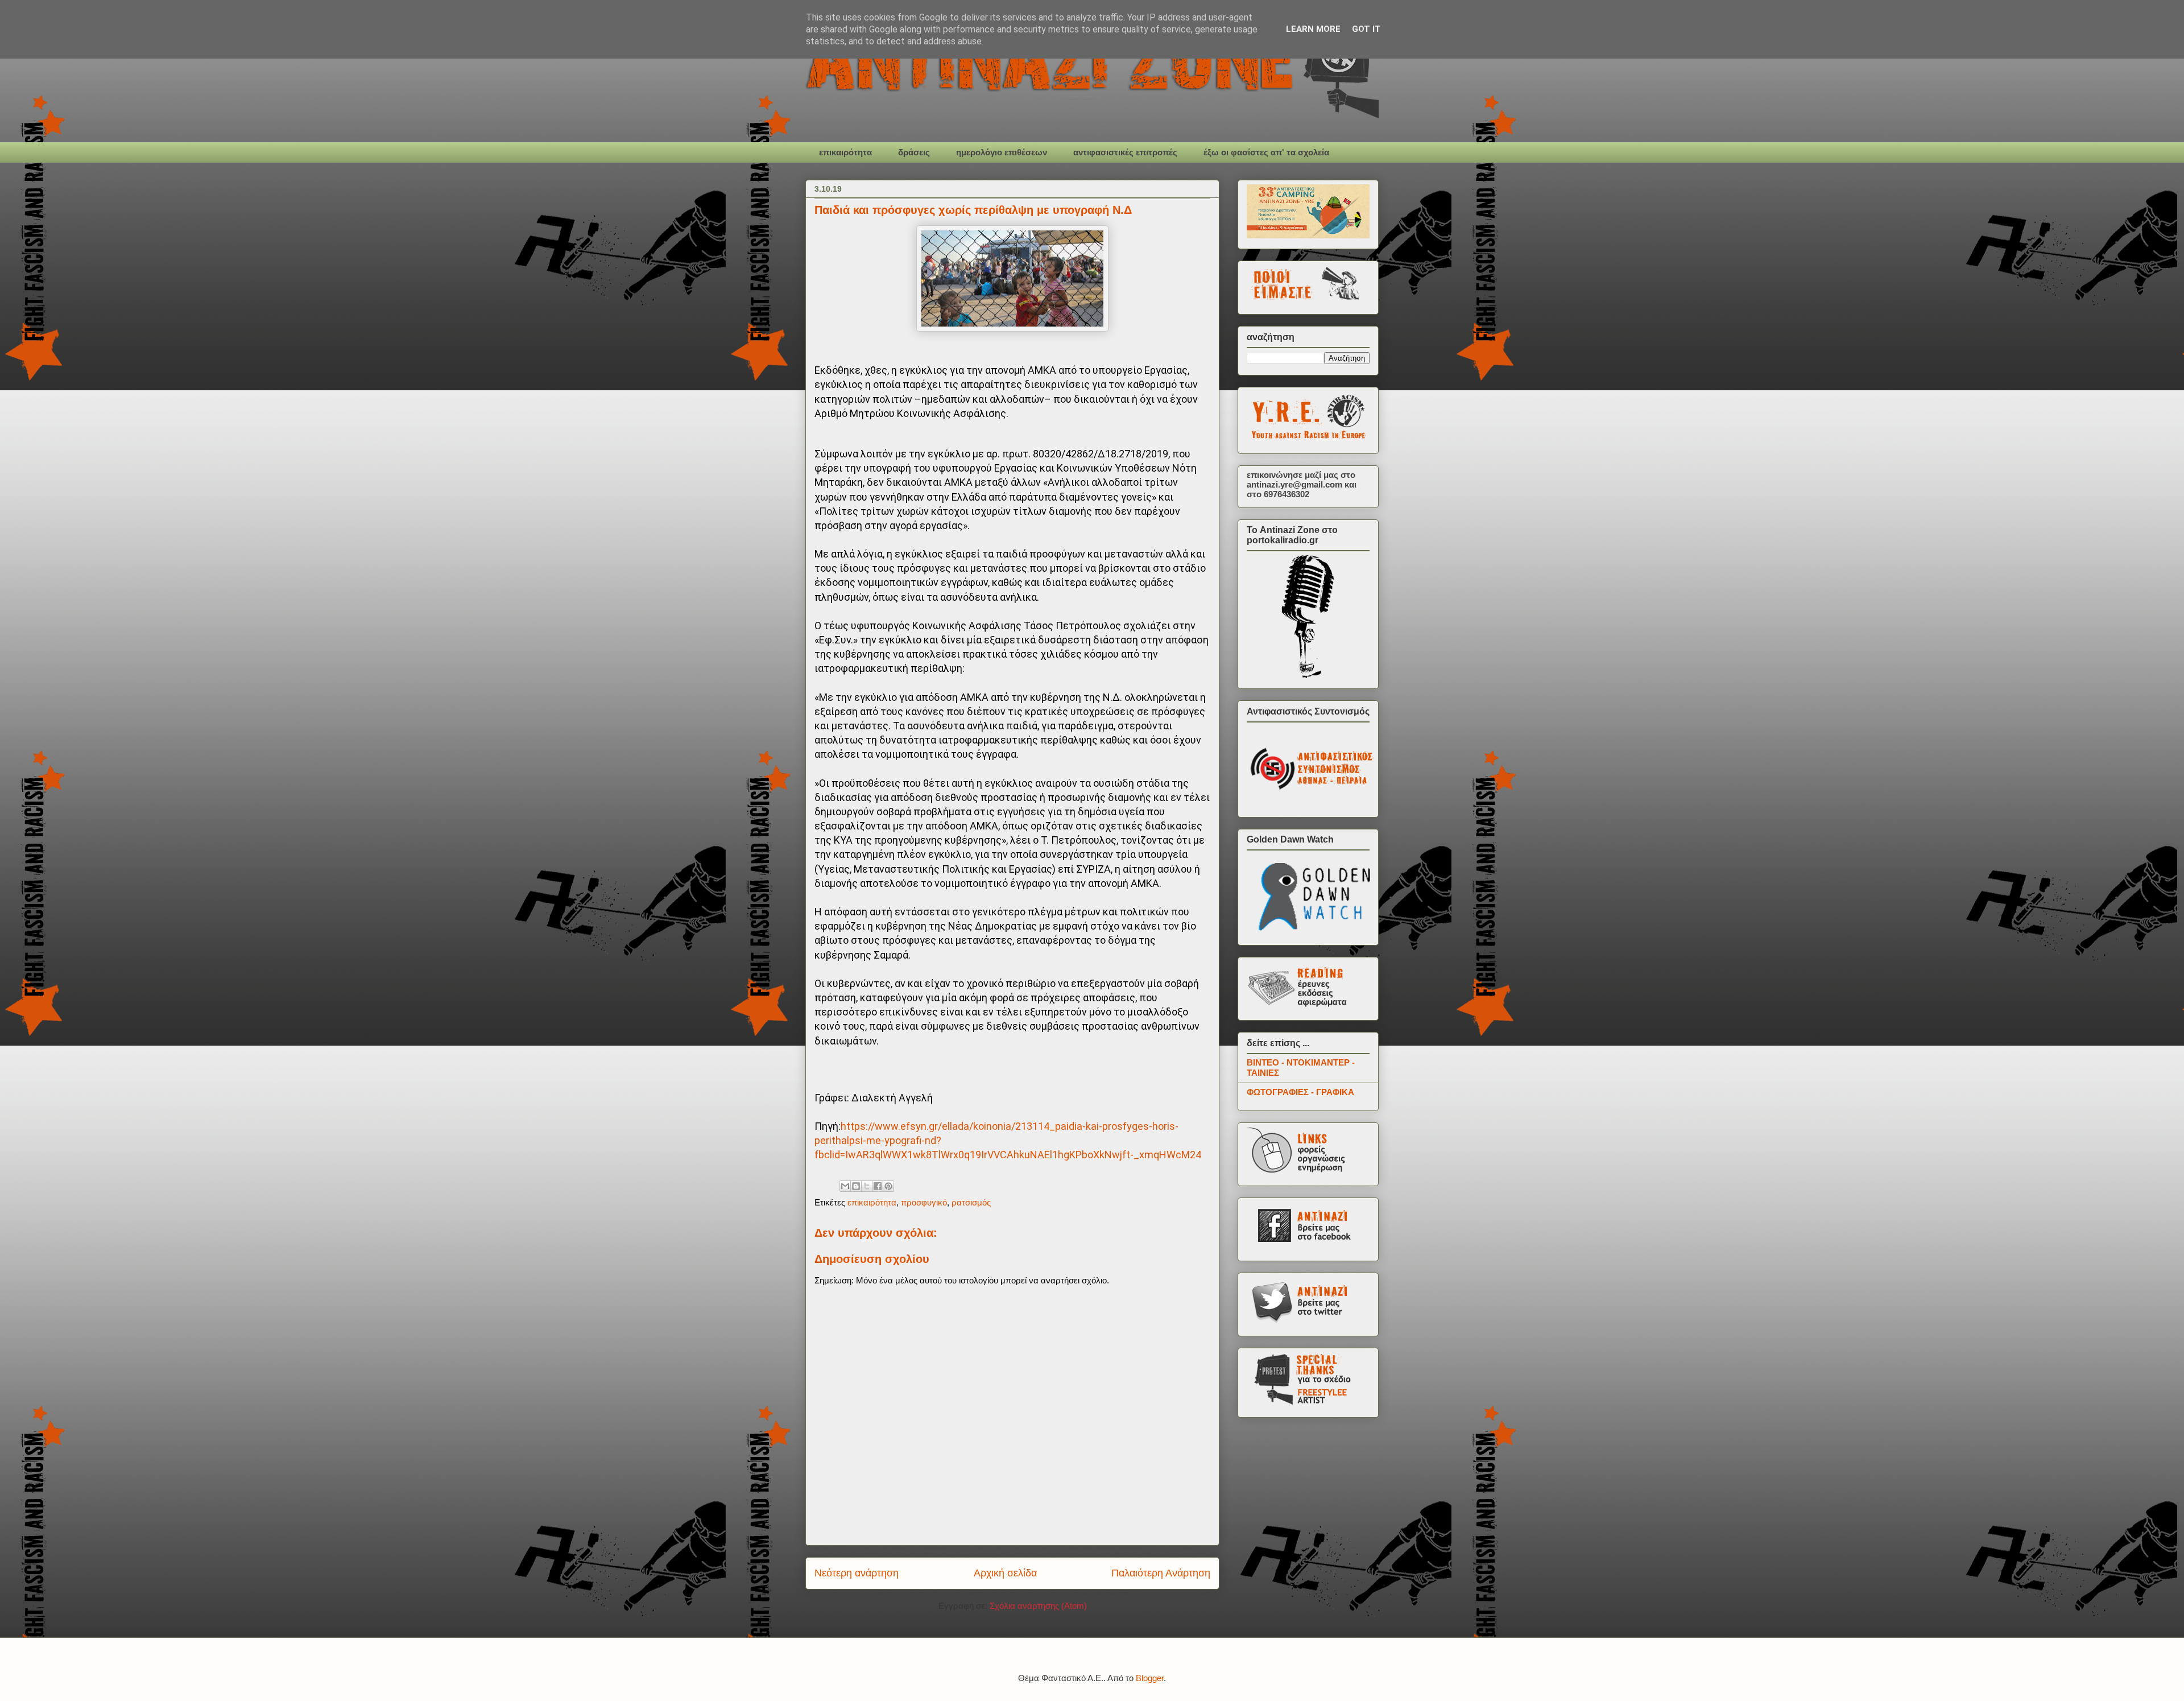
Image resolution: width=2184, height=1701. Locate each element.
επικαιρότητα (845, 152)
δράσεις (914, 152)
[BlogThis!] (856, 1186)
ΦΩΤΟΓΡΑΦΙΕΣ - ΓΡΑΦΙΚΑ (1300, 1092)
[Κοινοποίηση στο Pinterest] (888, 1186)
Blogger (1150, 1678)
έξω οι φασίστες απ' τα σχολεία (1266, 152)
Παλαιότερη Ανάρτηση (1161, 1573)
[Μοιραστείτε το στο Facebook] (878, 1186)
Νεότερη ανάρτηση (857, 1573)
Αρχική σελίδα (1005, 1573)
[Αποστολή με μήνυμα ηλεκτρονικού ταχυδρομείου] (845, 1186)
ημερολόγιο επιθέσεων (1002, 152)
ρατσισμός (971, 1202)
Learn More (1313, 29)
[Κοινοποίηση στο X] (867, 1186)
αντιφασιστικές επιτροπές (1125, 152)
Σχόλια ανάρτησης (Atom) (1038, 1606)
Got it (1366, 29)
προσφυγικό (924, 1202)
